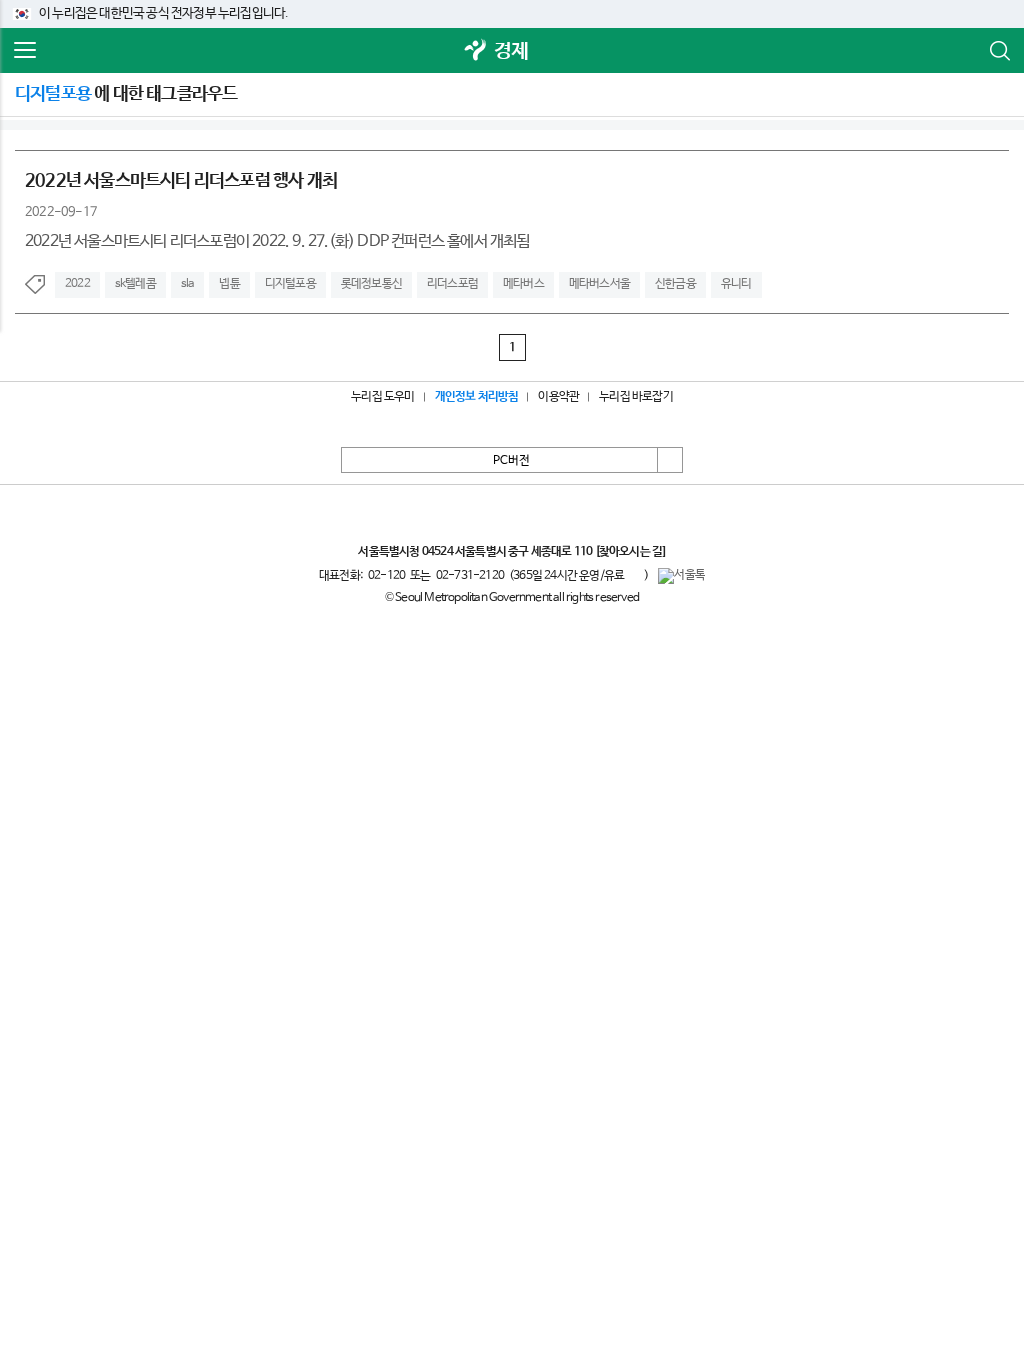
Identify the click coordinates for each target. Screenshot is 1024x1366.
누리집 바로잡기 (636, 397)
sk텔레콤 (135, 284)
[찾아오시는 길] (630, 552)
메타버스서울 (599, 284)
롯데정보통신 (371, 284)
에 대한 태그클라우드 (126, 94)
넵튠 (229, 284)
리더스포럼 (452, 284)
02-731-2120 (470, 576)
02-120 (386, 576)
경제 (511, 51)
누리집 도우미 (382, 397)
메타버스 (523, 284)
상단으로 (670, 460)
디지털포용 (290, 284)
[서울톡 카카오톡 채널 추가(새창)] (681, 576)
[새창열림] (476, 51)
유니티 (736, 284)
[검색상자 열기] (999, 51)
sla (188, 284)
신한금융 (675, 284)
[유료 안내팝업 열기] (634, 575)
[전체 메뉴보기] (25, 51)
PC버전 (511, 461)
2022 (77, 284)
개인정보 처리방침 (477, 397)
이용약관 (558, 397)
